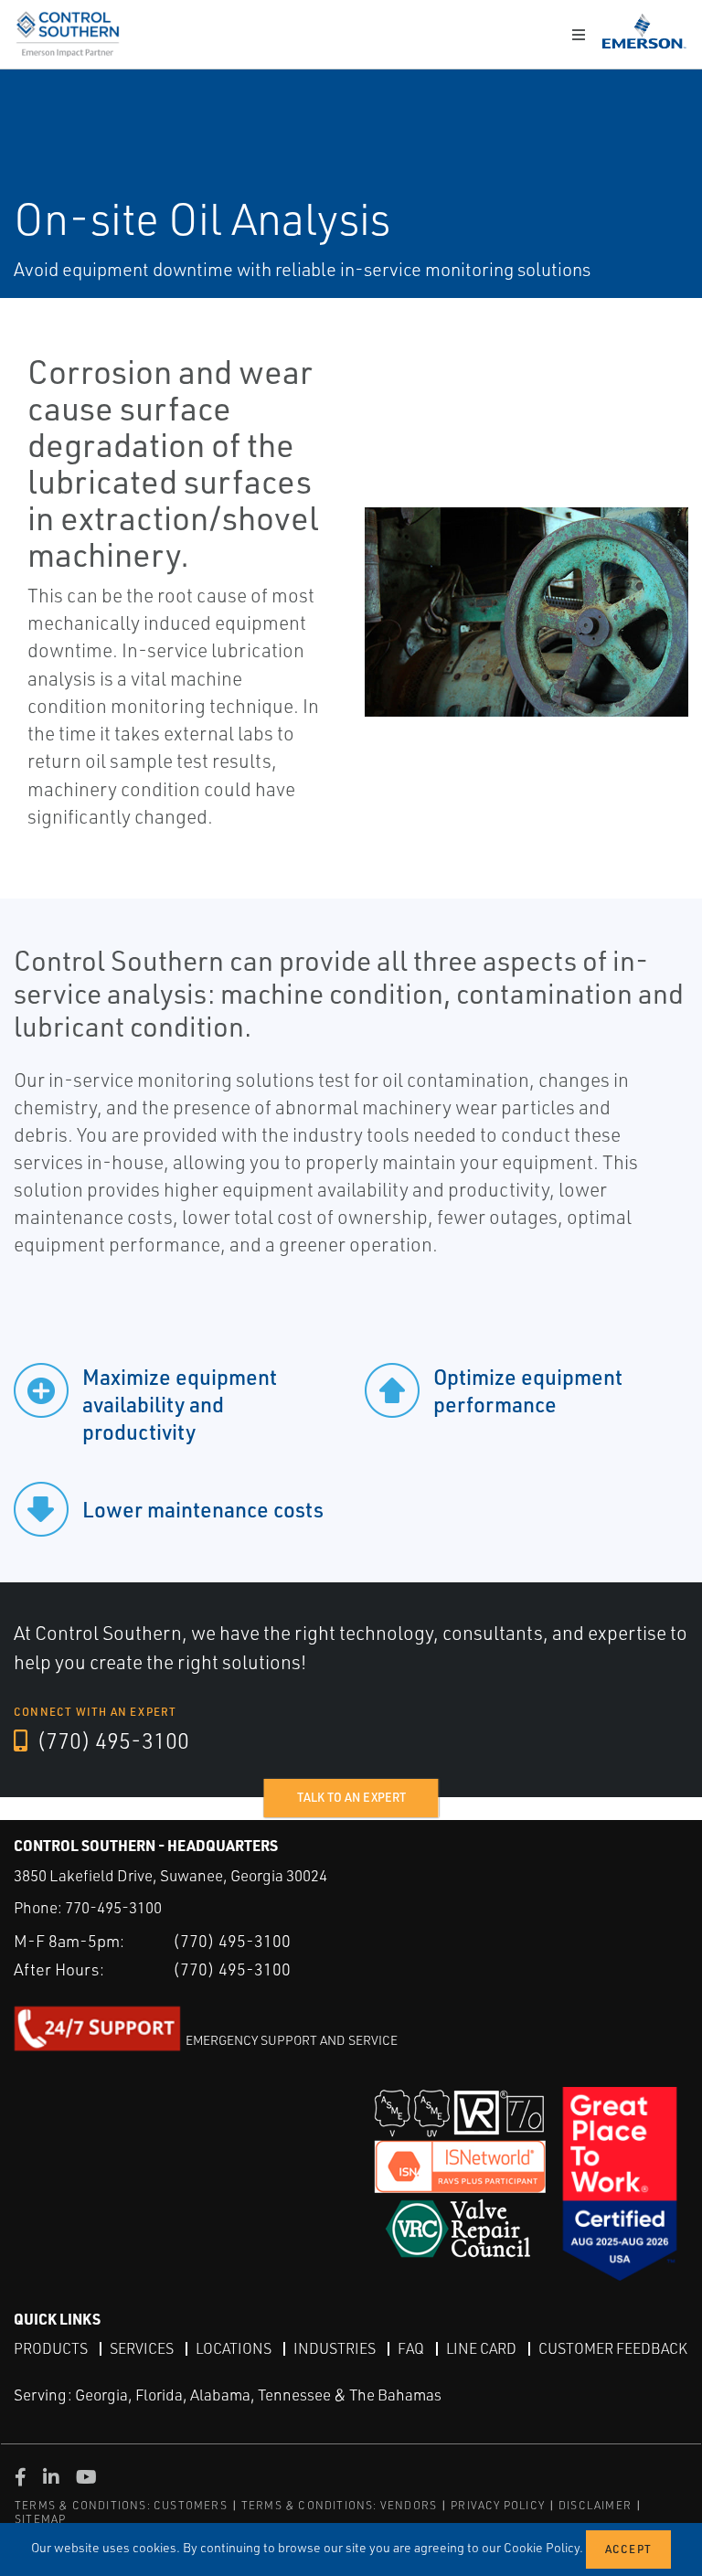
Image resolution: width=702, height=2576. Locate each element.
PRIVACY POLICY (498, 2505)
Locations (234, 2348)
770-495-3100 (113, 1907)
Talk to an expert (351, 1797)
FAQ (411, 2348)
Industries (335, 2348)
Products (51, 2348)
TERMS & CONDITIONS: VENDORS (339, 2505)
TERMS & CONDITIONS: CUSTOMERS (121, 2505)
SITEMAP (40, 2519)
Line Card (481, 2348)
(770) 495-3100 (111, 1740)
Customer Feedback (613, 2348)
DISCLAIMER (595, 2505)
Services (142, 2348)
